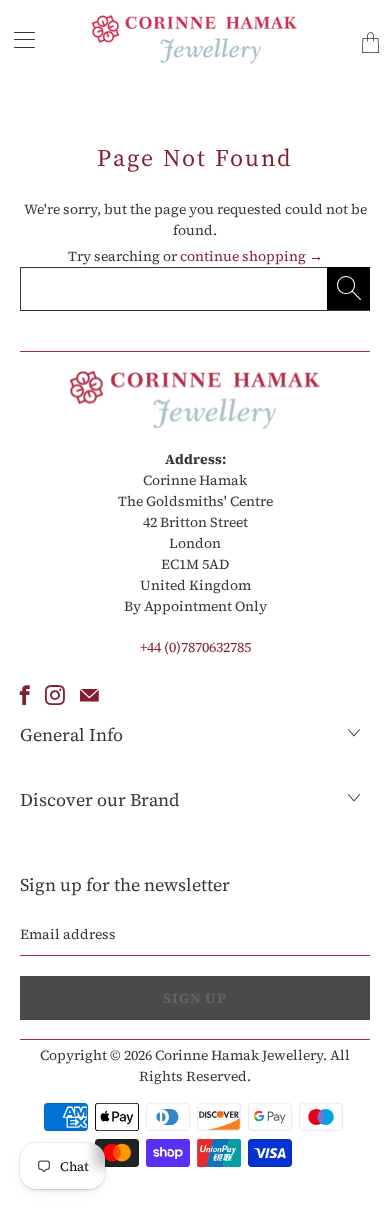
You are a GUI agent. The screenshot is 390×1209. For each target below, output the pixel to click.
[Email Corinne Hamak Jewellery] (89, 695)
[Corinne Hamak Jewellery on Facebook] (25, 695)
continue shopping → (251, 256)
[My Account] (18, 39)
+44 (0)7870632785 (195, 647)
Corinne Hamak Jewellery (239, 1055)
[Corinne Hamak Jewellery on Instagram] (55, 695)
